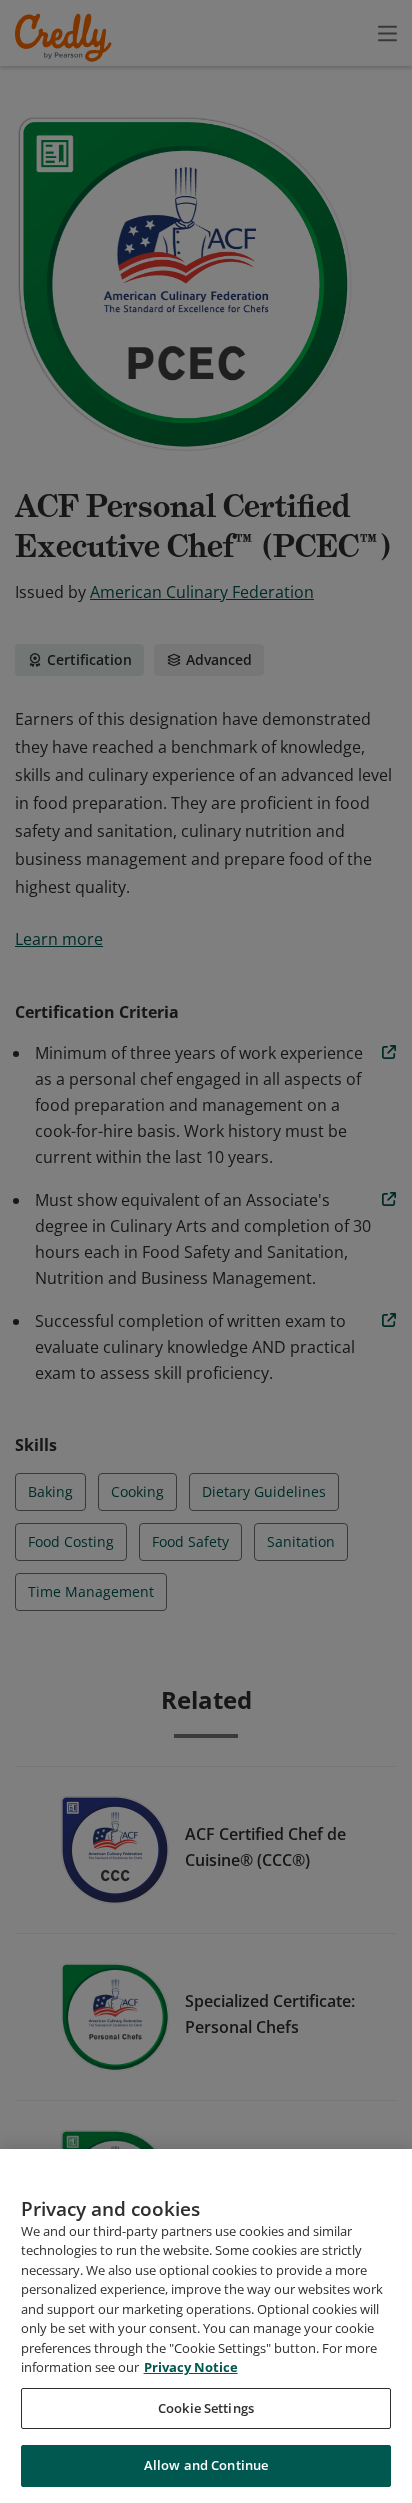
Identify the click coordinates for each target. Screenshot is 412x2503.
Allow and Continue (206, 2465)
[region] (206, 2326)
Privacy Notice (191, 2367)
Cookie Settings (206, 2408)
